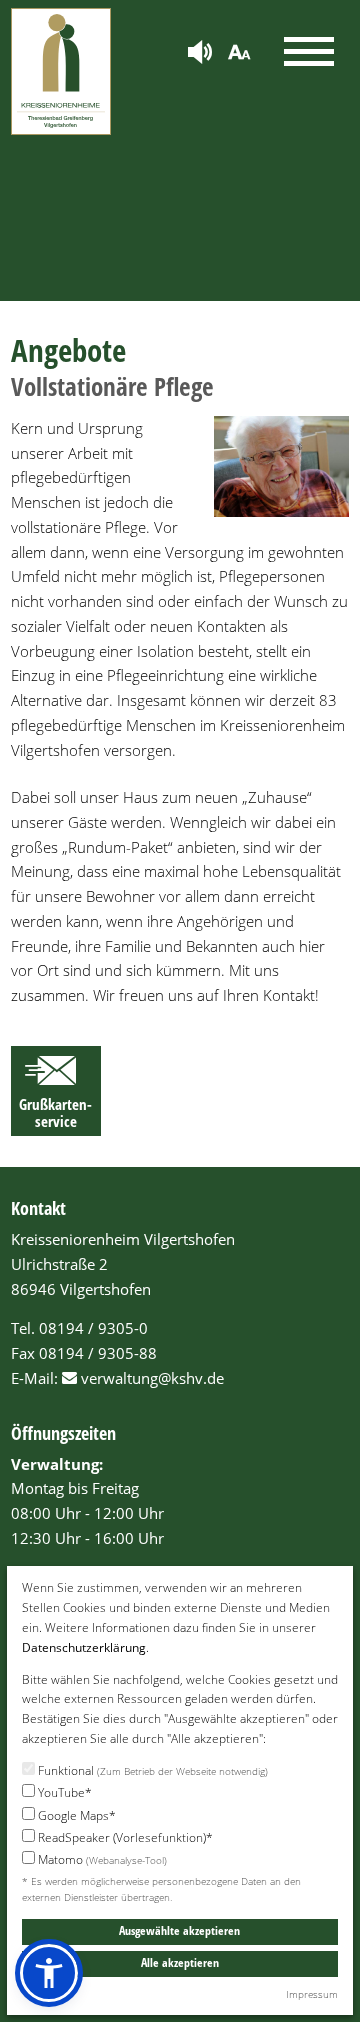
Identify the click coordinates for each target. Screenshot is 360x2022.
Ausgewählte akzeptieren (179, 1930)
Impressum (312, 1994)
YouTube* (63, 1792)
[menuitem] (200, 53)
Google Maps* (75, 1815)
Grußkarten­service (55, 1112)
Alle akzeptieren (180, 1962)
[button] (49, 1973)
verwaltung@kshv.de (152, 1378)
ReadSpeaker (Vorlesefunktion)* (124, 1837)
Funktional (151, 1770)
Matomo (101, 1859)
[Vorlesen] (200, 54)
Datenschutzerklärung (84, 1647)
